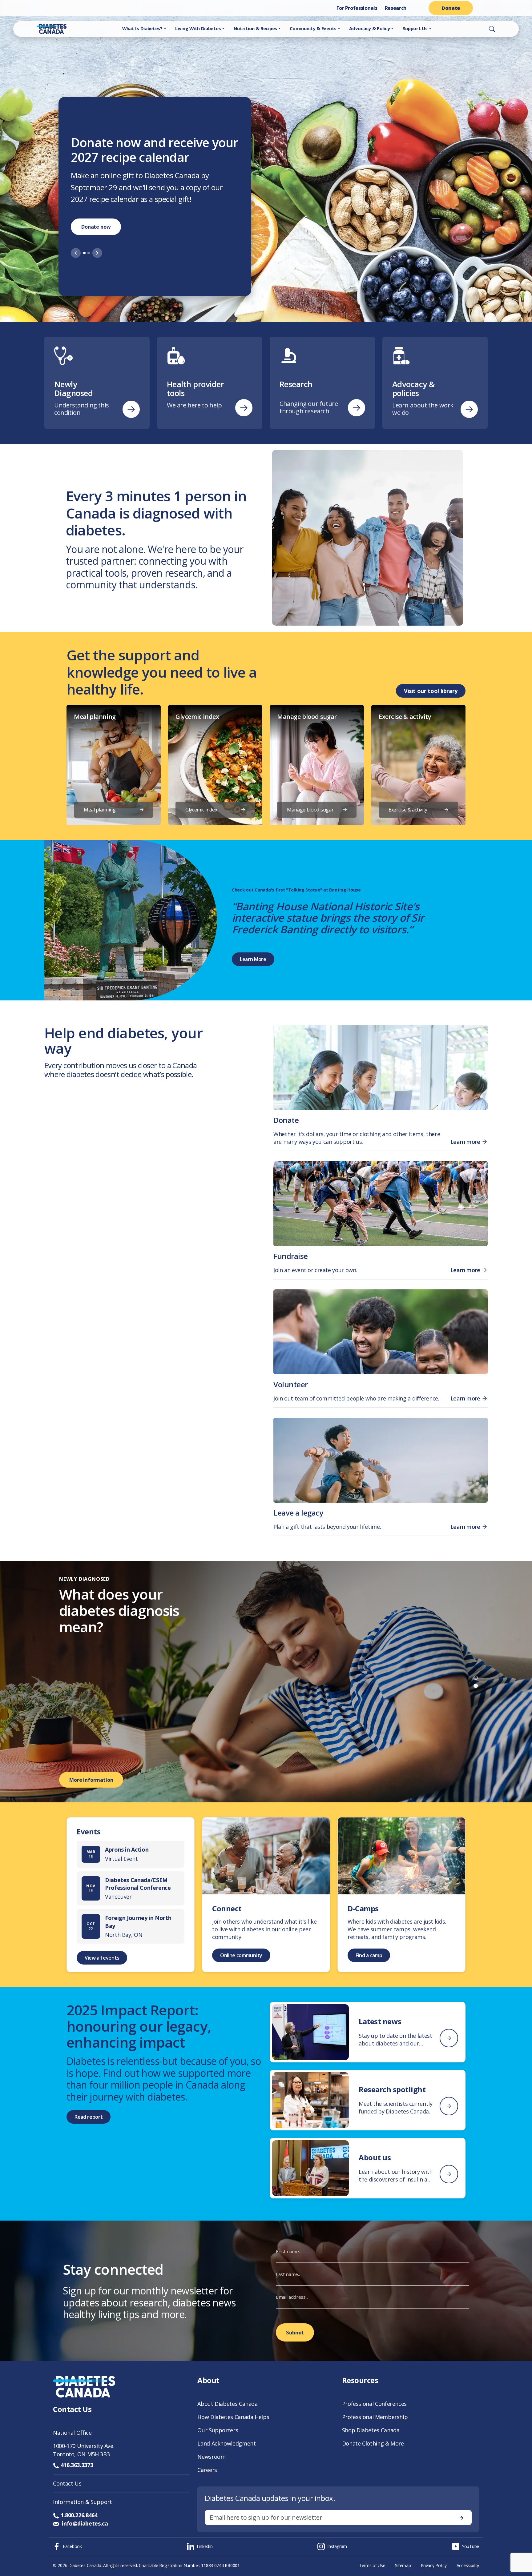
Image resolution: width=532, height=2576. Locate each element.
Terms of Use (372, 2565)
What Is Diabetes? (142, 28)
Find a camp (369, 1955)
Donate (451, 8)
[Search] (492, 29)
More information (91, 1780)
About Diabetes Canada (227, 2404)
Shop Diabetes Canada (371, 2430)
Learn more (95, 233)
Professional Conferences (374, 2404)
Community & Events (313, 28)
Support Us (415, 28)
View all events (102, 1958)
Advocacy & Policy (369, 28)
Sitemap (403, 2565)
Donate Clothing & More (373, 2443)
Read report (89, 2117)
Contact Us (67, 2483)
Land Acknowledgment (226, 2443)
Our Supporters (218, 2430)
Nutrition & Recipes (255, 28)
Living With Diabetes (198, 28)
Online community (241, 1955)
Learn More (253, 959)
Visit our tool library (431, 691)
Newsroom (211, 2457)
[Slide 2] (89, 259)
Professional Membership (375, 2417)
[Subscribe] (461, 2518)
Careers (207, 2470)
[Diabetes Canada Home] (41, 29)
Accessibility (468, 2565)
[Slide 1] (84, 259)
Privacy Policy (434, 2565)
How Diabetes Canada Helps (233, 2417)
